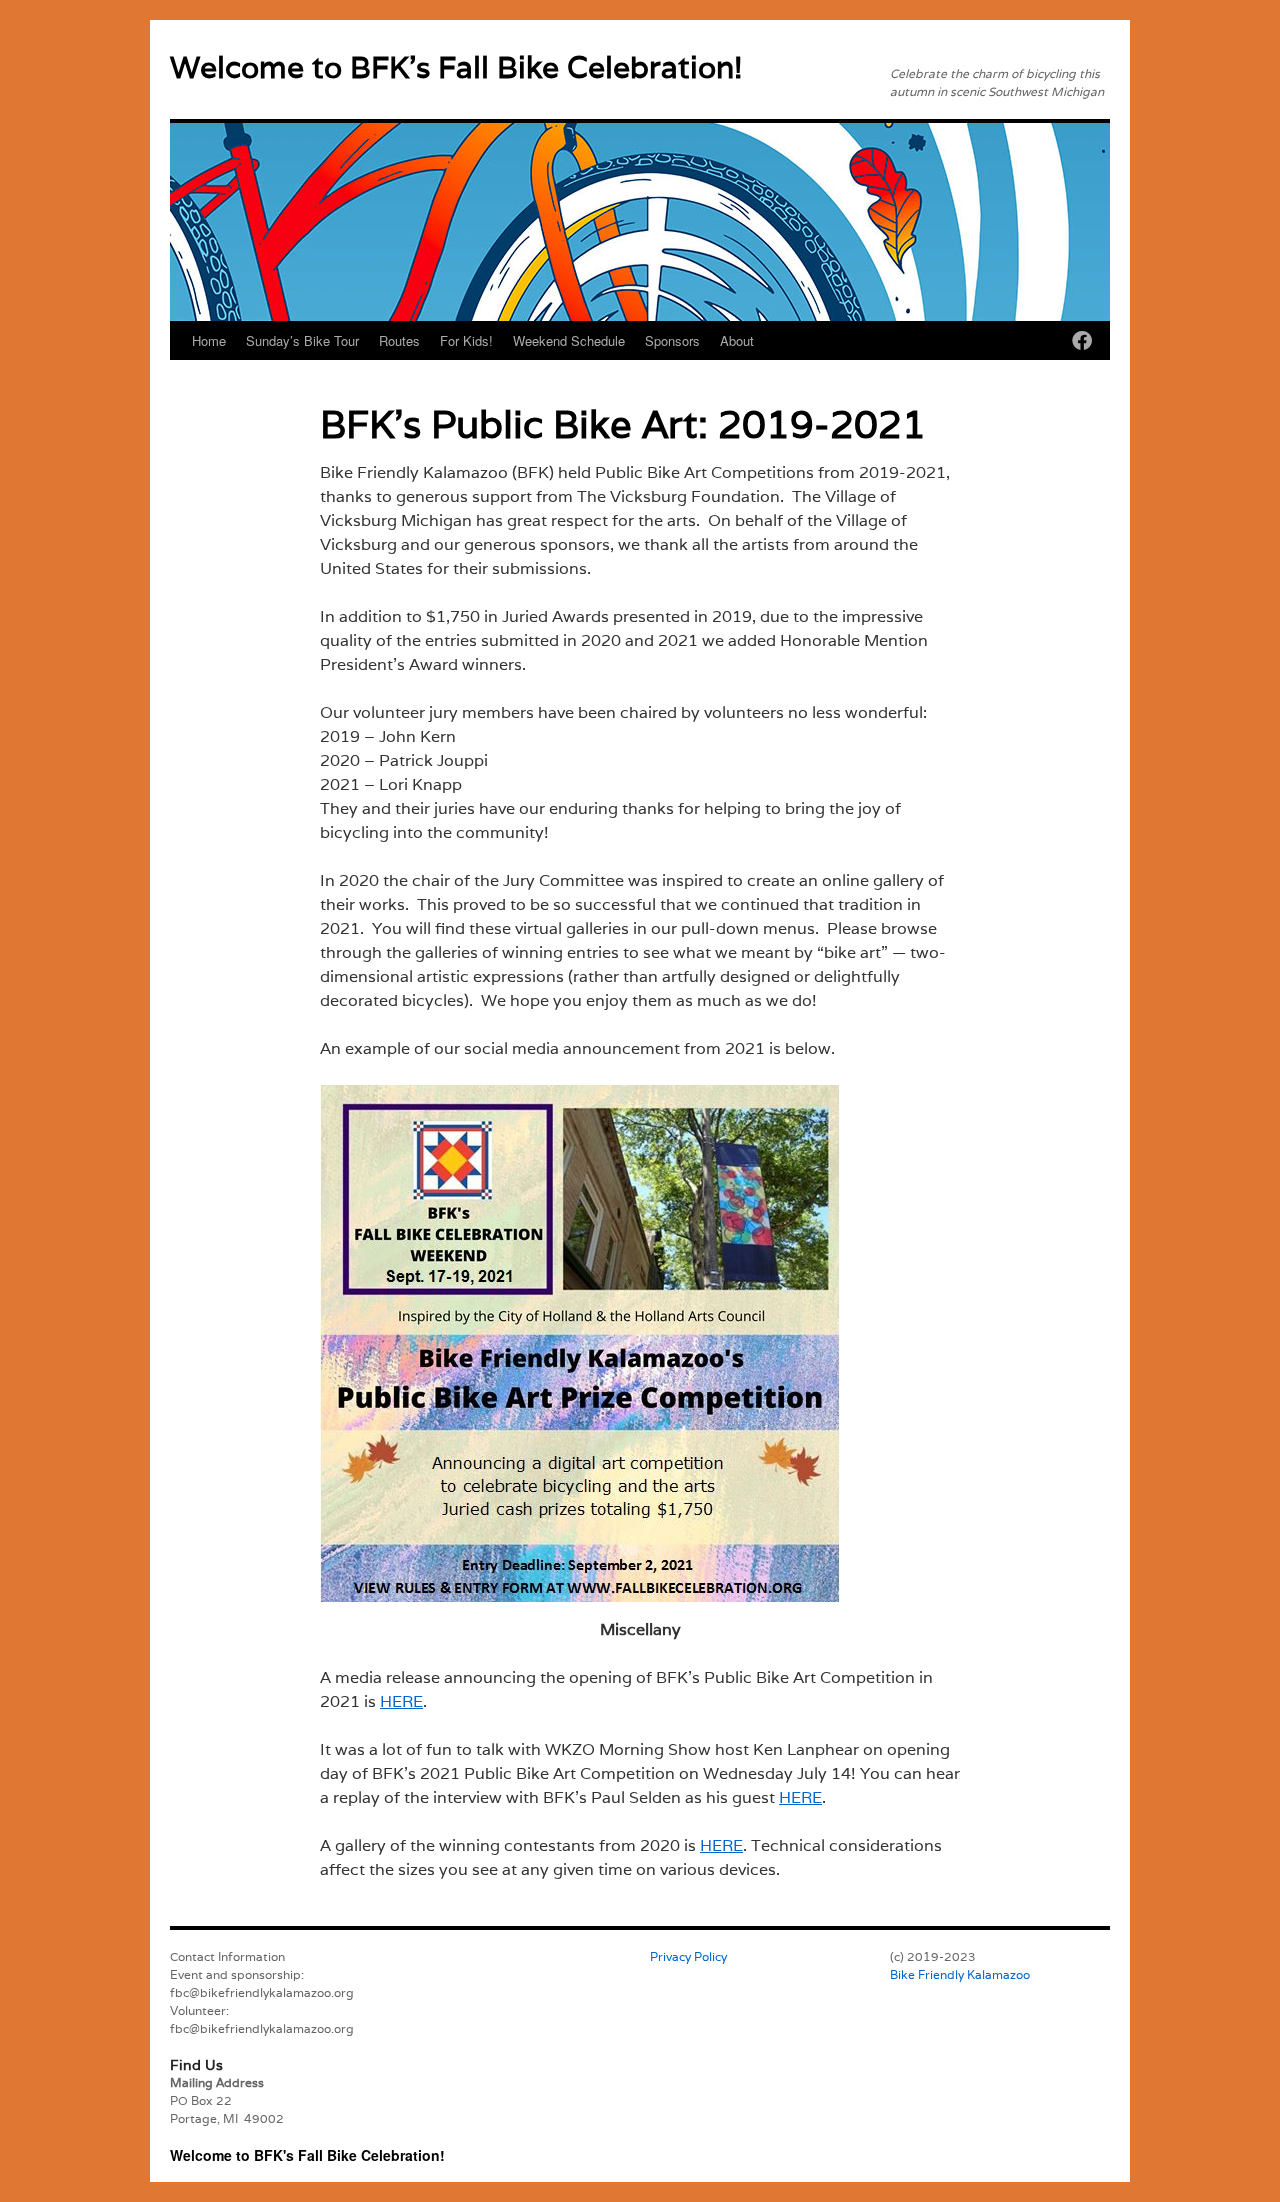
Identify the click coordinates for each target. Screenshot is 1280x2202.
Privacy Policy (688, 1956)
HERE (401, 1701)
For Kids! (466, 340)
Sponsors (672, 340)
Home (209, 340)
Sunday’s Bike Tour (302, 340)
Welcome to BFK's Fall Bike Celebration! (456, 67)
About (737, 340)
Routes (399, 340)
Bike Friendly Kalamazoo (960, 1974)
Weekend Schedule (569, 340)
